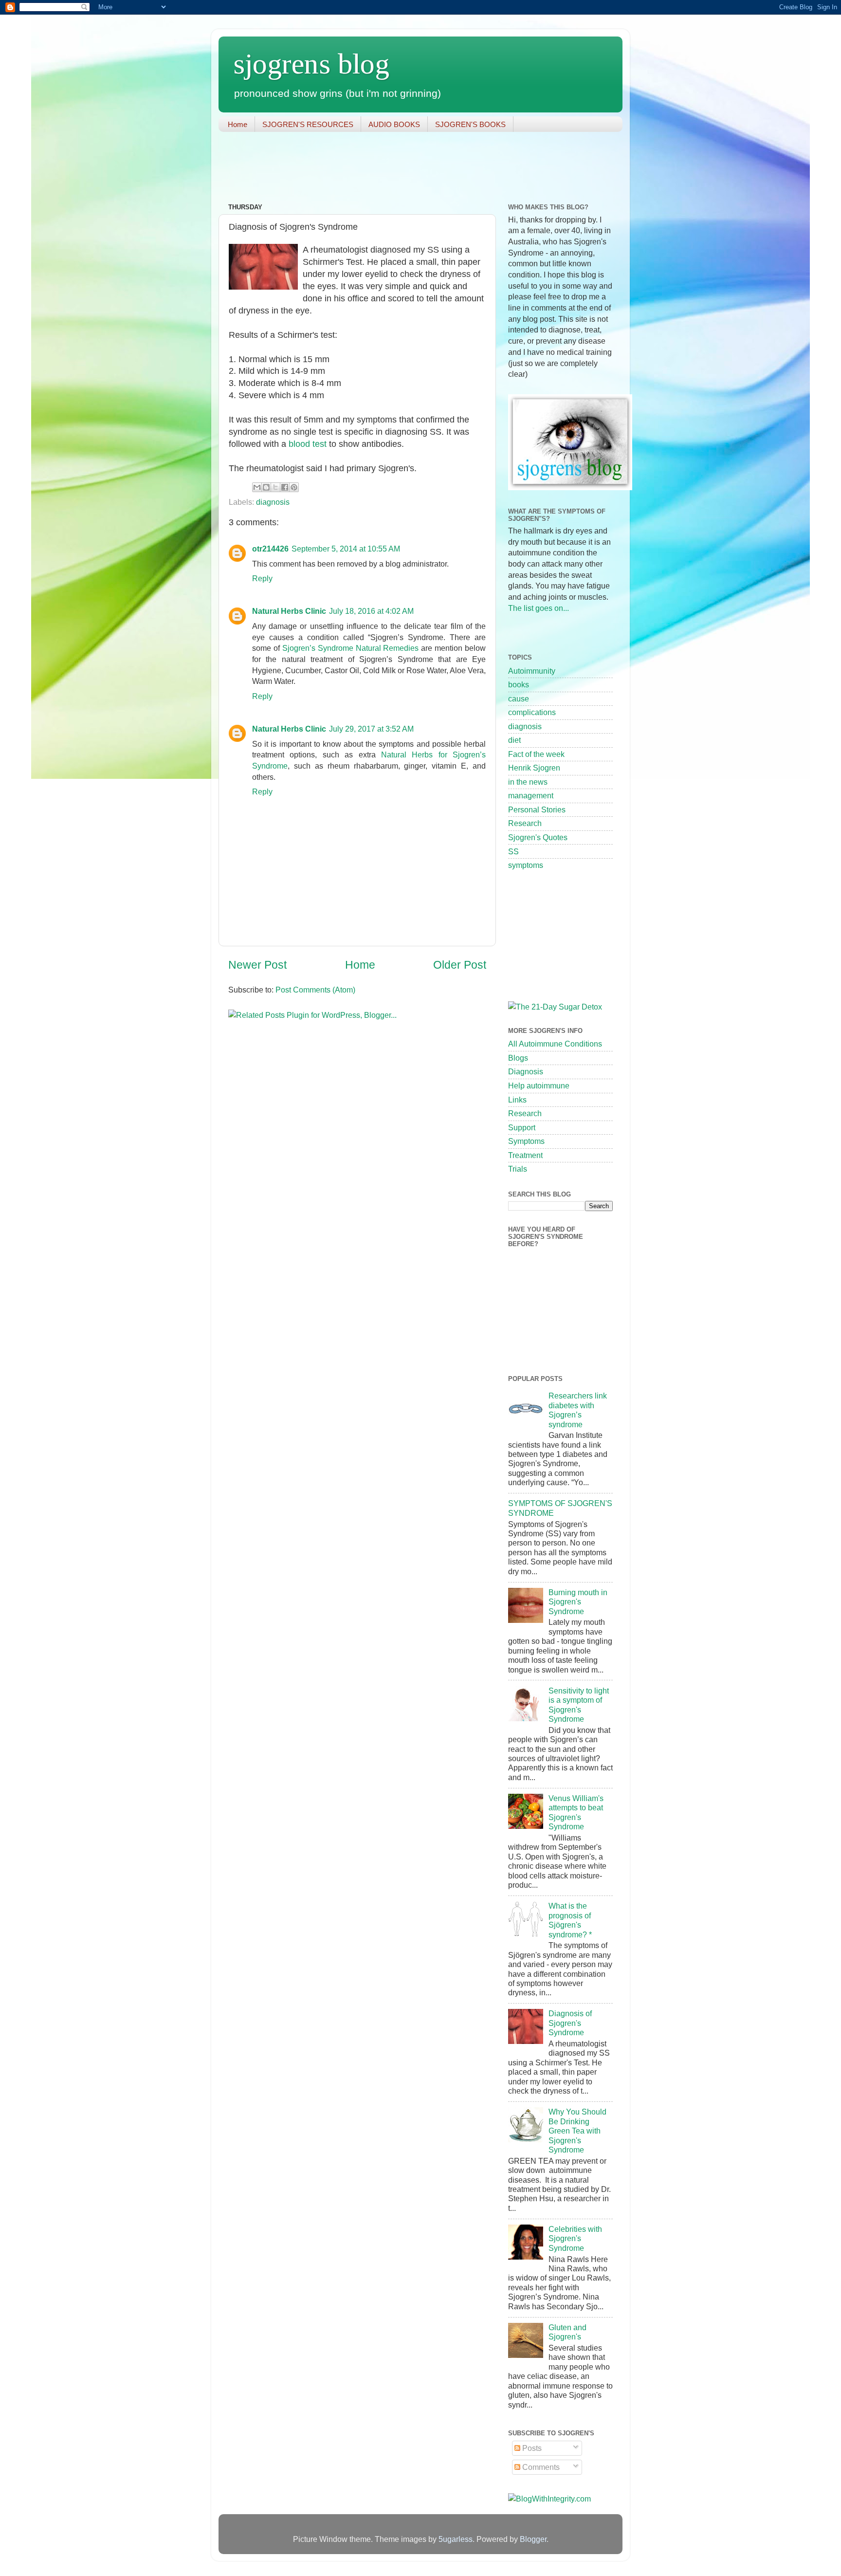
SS (513, 851)
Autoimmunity (532, 671)
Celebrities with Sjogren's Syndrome (575, 2238)
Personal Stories (537, 810)
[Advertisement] (396, 168)
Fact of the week (536, 754)
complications (532, 712)
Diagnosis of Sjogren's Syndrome (570, 2023)
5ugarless (456, 2539)
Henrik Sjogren (534, 768)
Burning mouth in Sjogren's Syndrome (578, 1602)
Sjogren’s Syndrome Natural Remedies (351, 648)
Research (525, 823)
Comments (540, 2467)
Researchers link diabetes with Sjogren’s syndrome (578, 1410)
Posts (531, 2448)
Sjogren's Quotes (538, 837)
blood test (309, 444)
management (531, 795)
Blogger (533, 2539)
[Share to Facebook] (285, 487)
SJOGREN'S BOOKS (470, 124)
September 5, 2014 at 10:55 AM (346, 549)
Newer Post (257, 965)
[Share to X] (275, 487)
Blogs (518, 1058)
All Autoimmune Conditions (555, 1044)
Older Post (460, 965)
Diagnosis (526, 1071)
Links (517, 1100)
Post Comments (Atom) (315, 990)
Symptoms (526, 1141)
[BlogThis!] (266, 487)
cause (519, 699)
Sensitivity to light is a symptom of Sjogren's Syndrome (579, 1705)
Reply (262, 578)
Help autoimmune (539, 1086)
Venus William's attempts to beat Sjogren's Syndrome (576, 1812)
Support (522, 1127)
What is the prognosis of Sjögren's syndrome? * (570, 1920)
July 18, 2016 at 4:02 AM (371, 611)
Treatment (525, 1155)
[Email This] (257, 487)
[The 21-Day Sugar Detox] (555, 1007)
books (519, 684)
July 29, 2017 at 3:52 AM (371, 729)
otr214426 (270, 549)
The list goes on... (539, 608)
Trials (518, 1169)
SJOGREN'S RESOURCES (308, 124)
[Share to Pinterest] (294, 487)
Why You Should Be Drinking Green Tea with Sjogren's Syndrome (577, 2131)
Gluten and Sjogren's (567, 2332)
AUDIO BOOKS (394, 124)
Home (238, 124)
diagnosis (273, 502)
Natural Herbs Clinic (289, 611)
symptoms (526, 865)
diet (514, 740)
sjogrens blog (311, 64)
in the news (528, 782)
